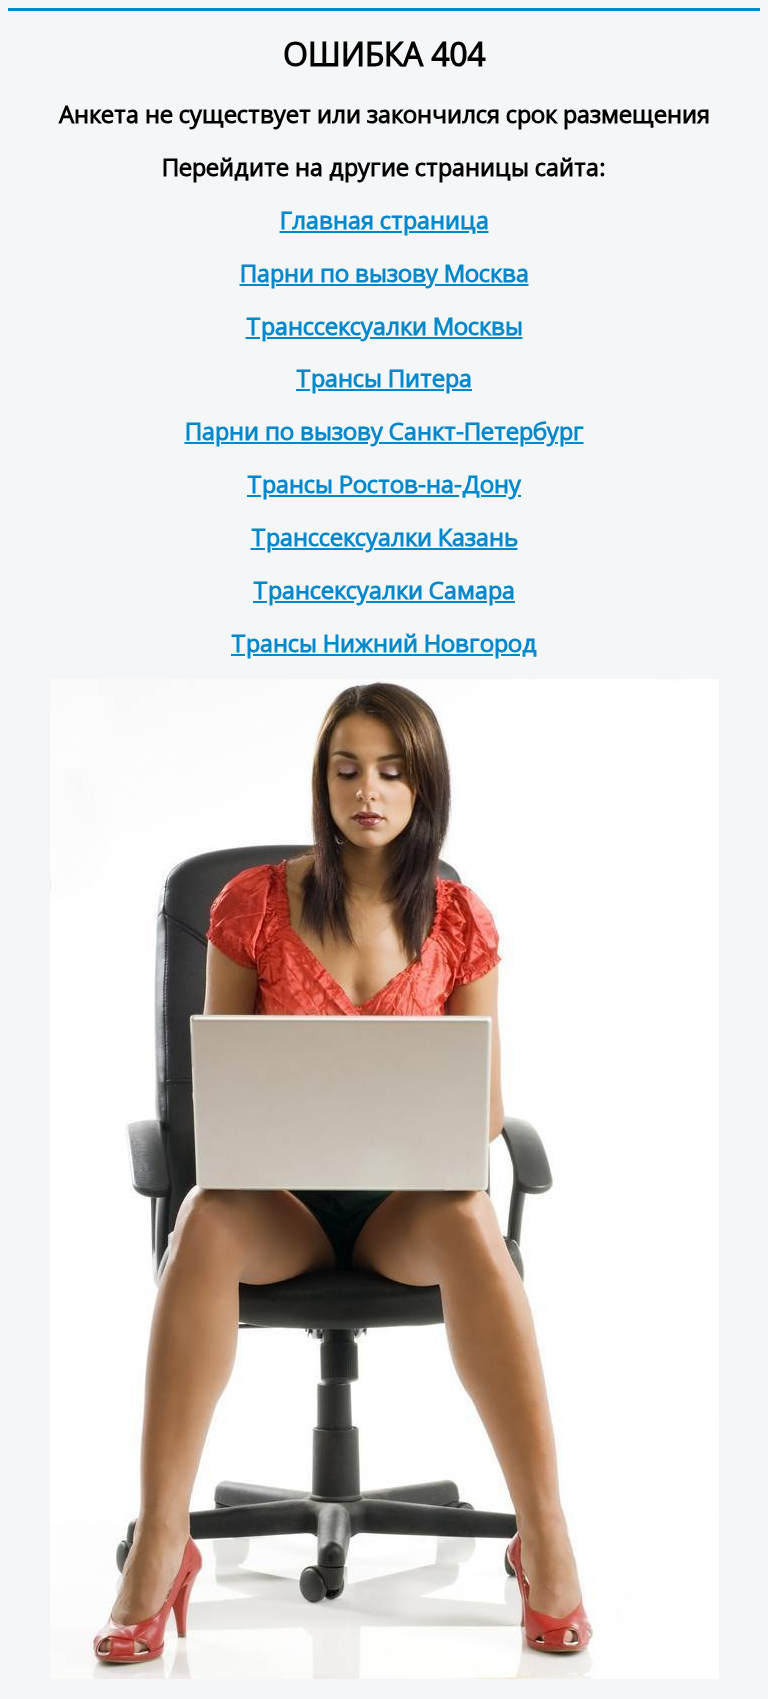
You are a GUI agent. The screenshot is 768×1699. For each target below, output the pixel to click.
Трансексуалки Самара (384, 589)
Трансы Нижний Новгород (384, 642)
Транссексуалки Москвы (384, 325)
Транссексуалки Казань (384, 536)
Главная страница (384, 219)
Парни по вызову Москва (384, 272)
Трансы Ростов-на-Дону (384, 483)
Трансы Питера (384, 377)
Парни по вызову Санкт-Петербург (384, 430)
